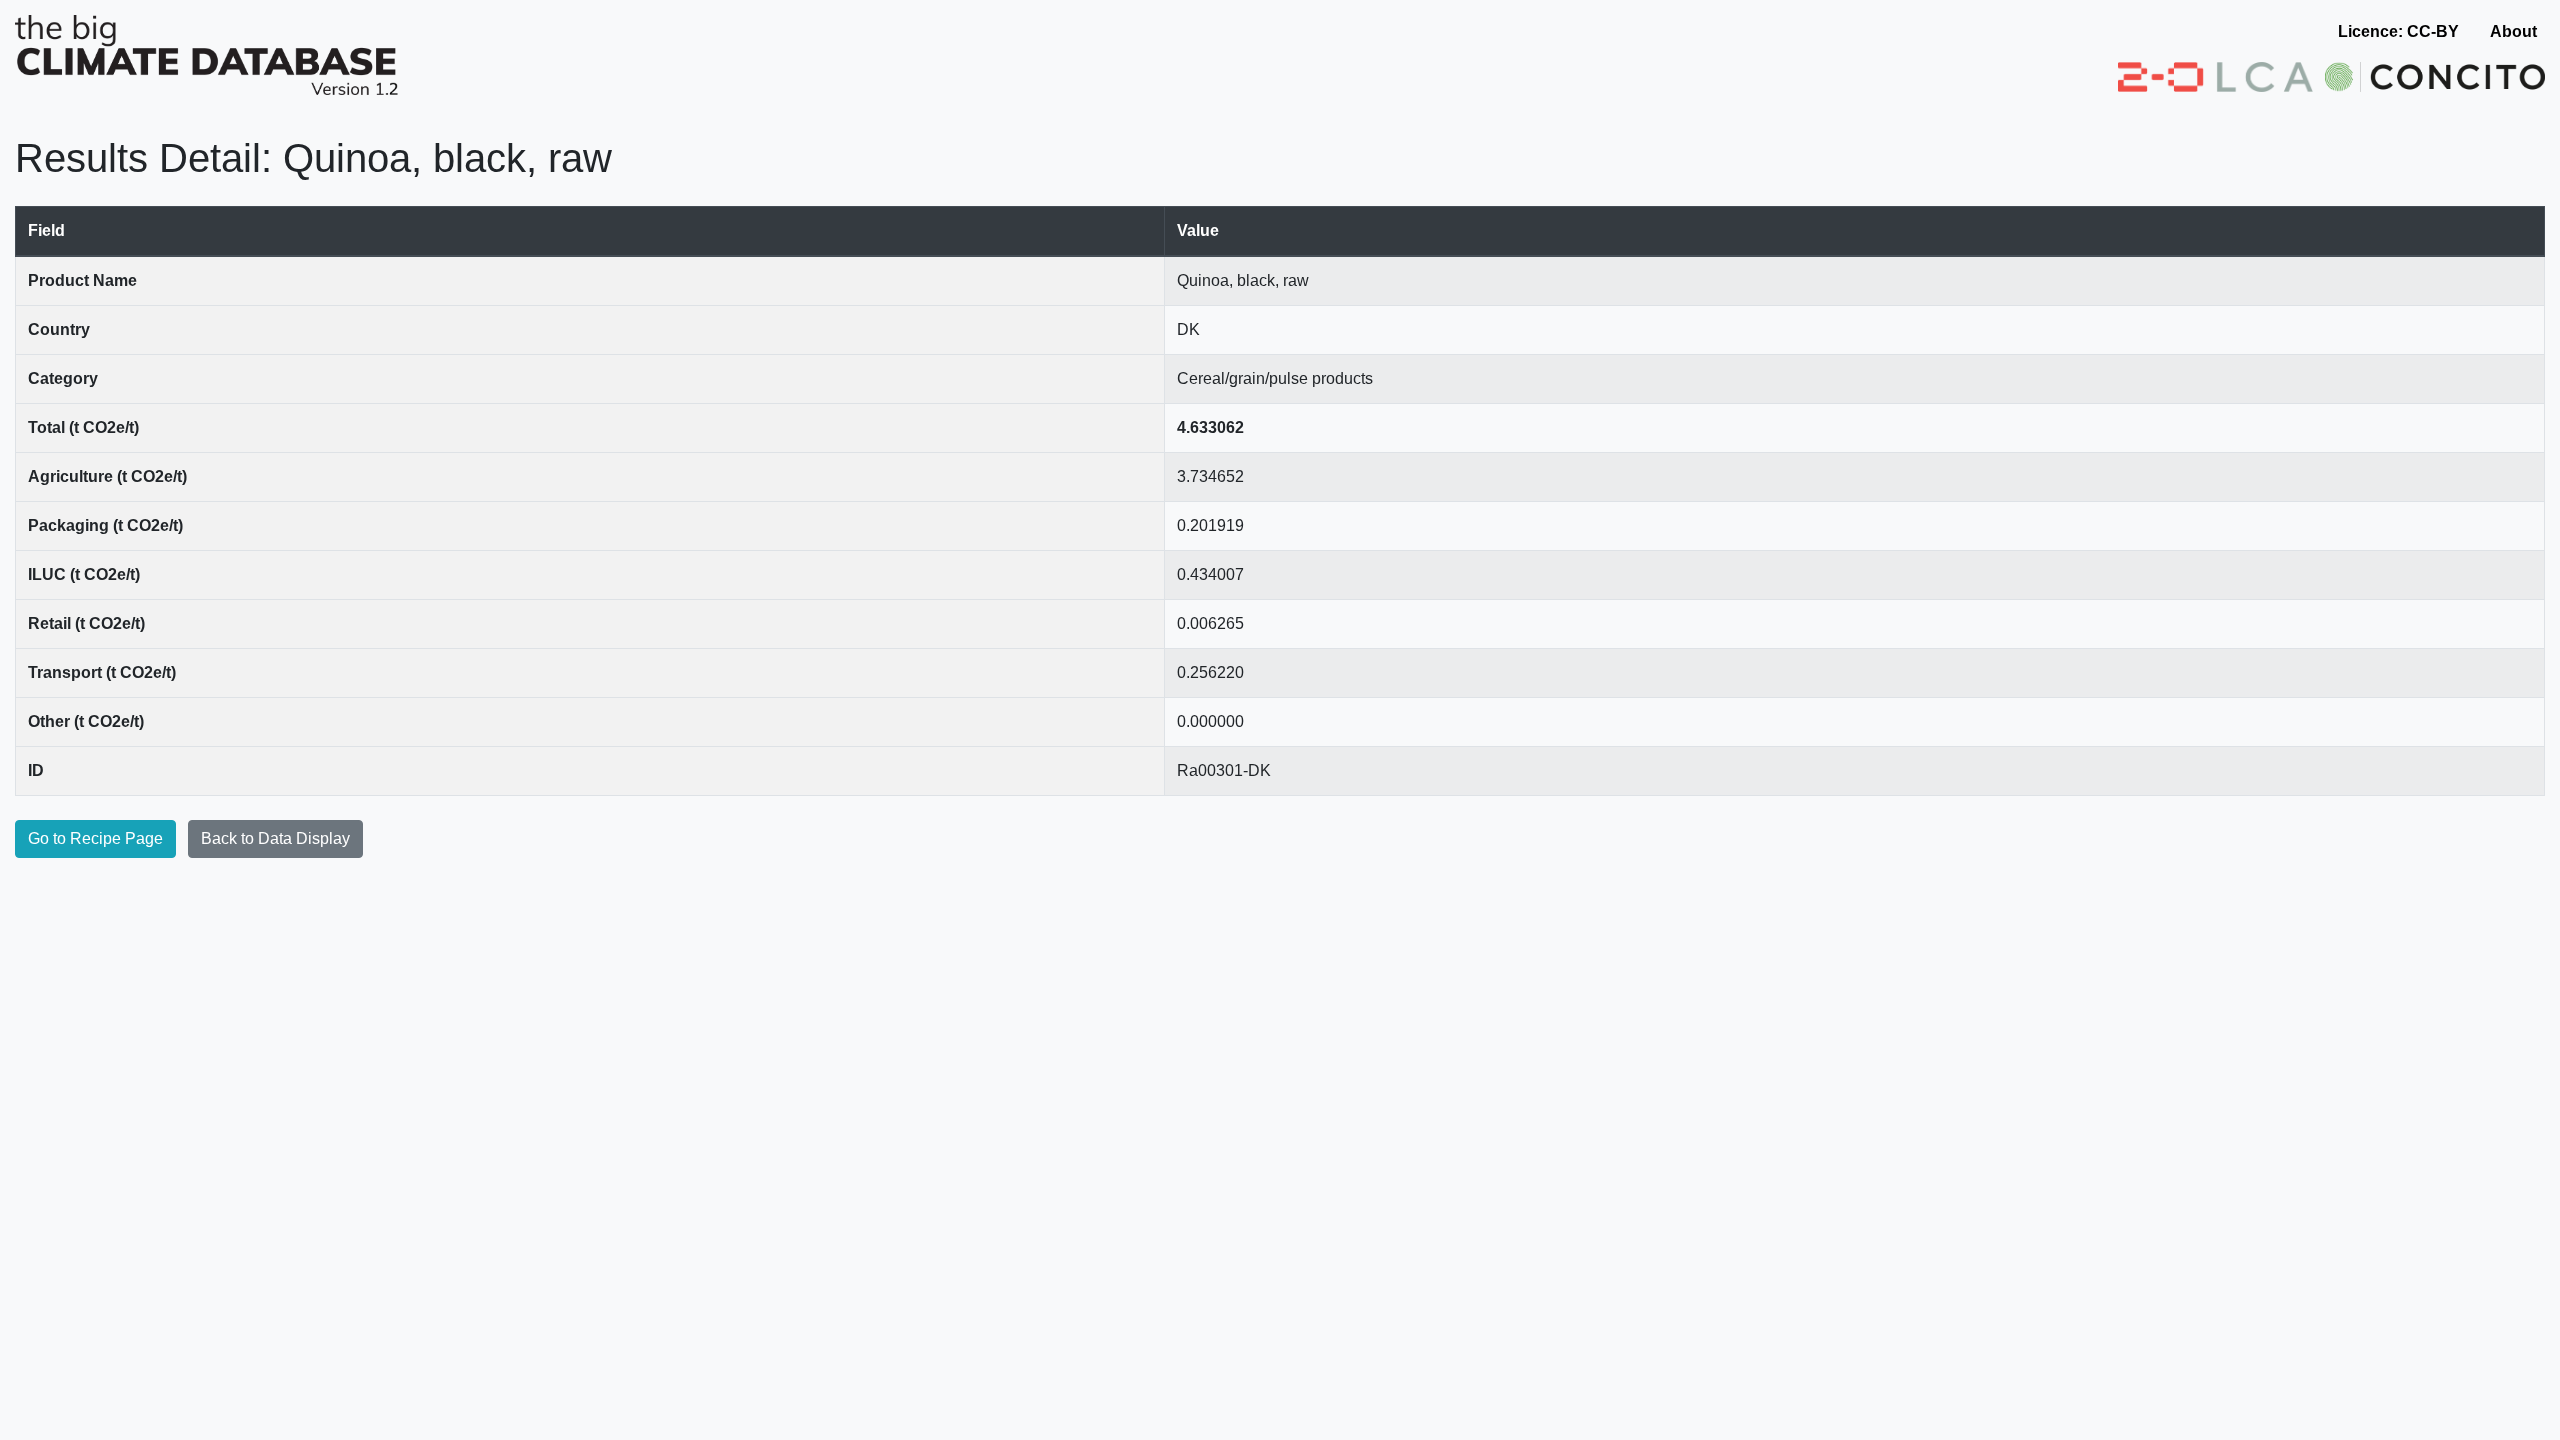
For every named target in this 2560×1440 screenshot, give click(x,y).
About (2513, 31)
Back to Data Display (275, 838)
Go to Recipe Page (95, 838)
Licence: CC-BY (2398, 31)
